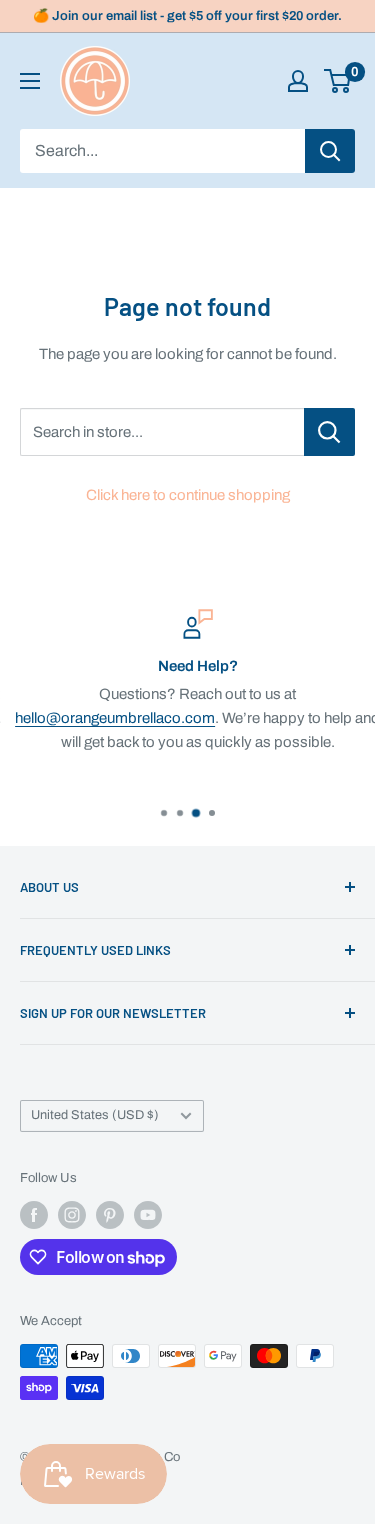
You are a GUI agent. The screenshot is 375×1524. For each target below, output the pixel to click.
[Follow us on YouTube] (148, 1215)
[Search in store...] (329, 432)
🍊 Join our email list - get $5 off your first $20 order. (187, 16)
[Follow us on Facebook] (34, 1215)
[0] (338, 81)
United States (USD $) (95, 1115)
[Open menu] (30, 81)
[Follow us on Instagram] (72, 1215)
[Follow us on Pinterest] (110, 1215)
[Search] (330, 151)
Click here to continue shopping (188, 495)
